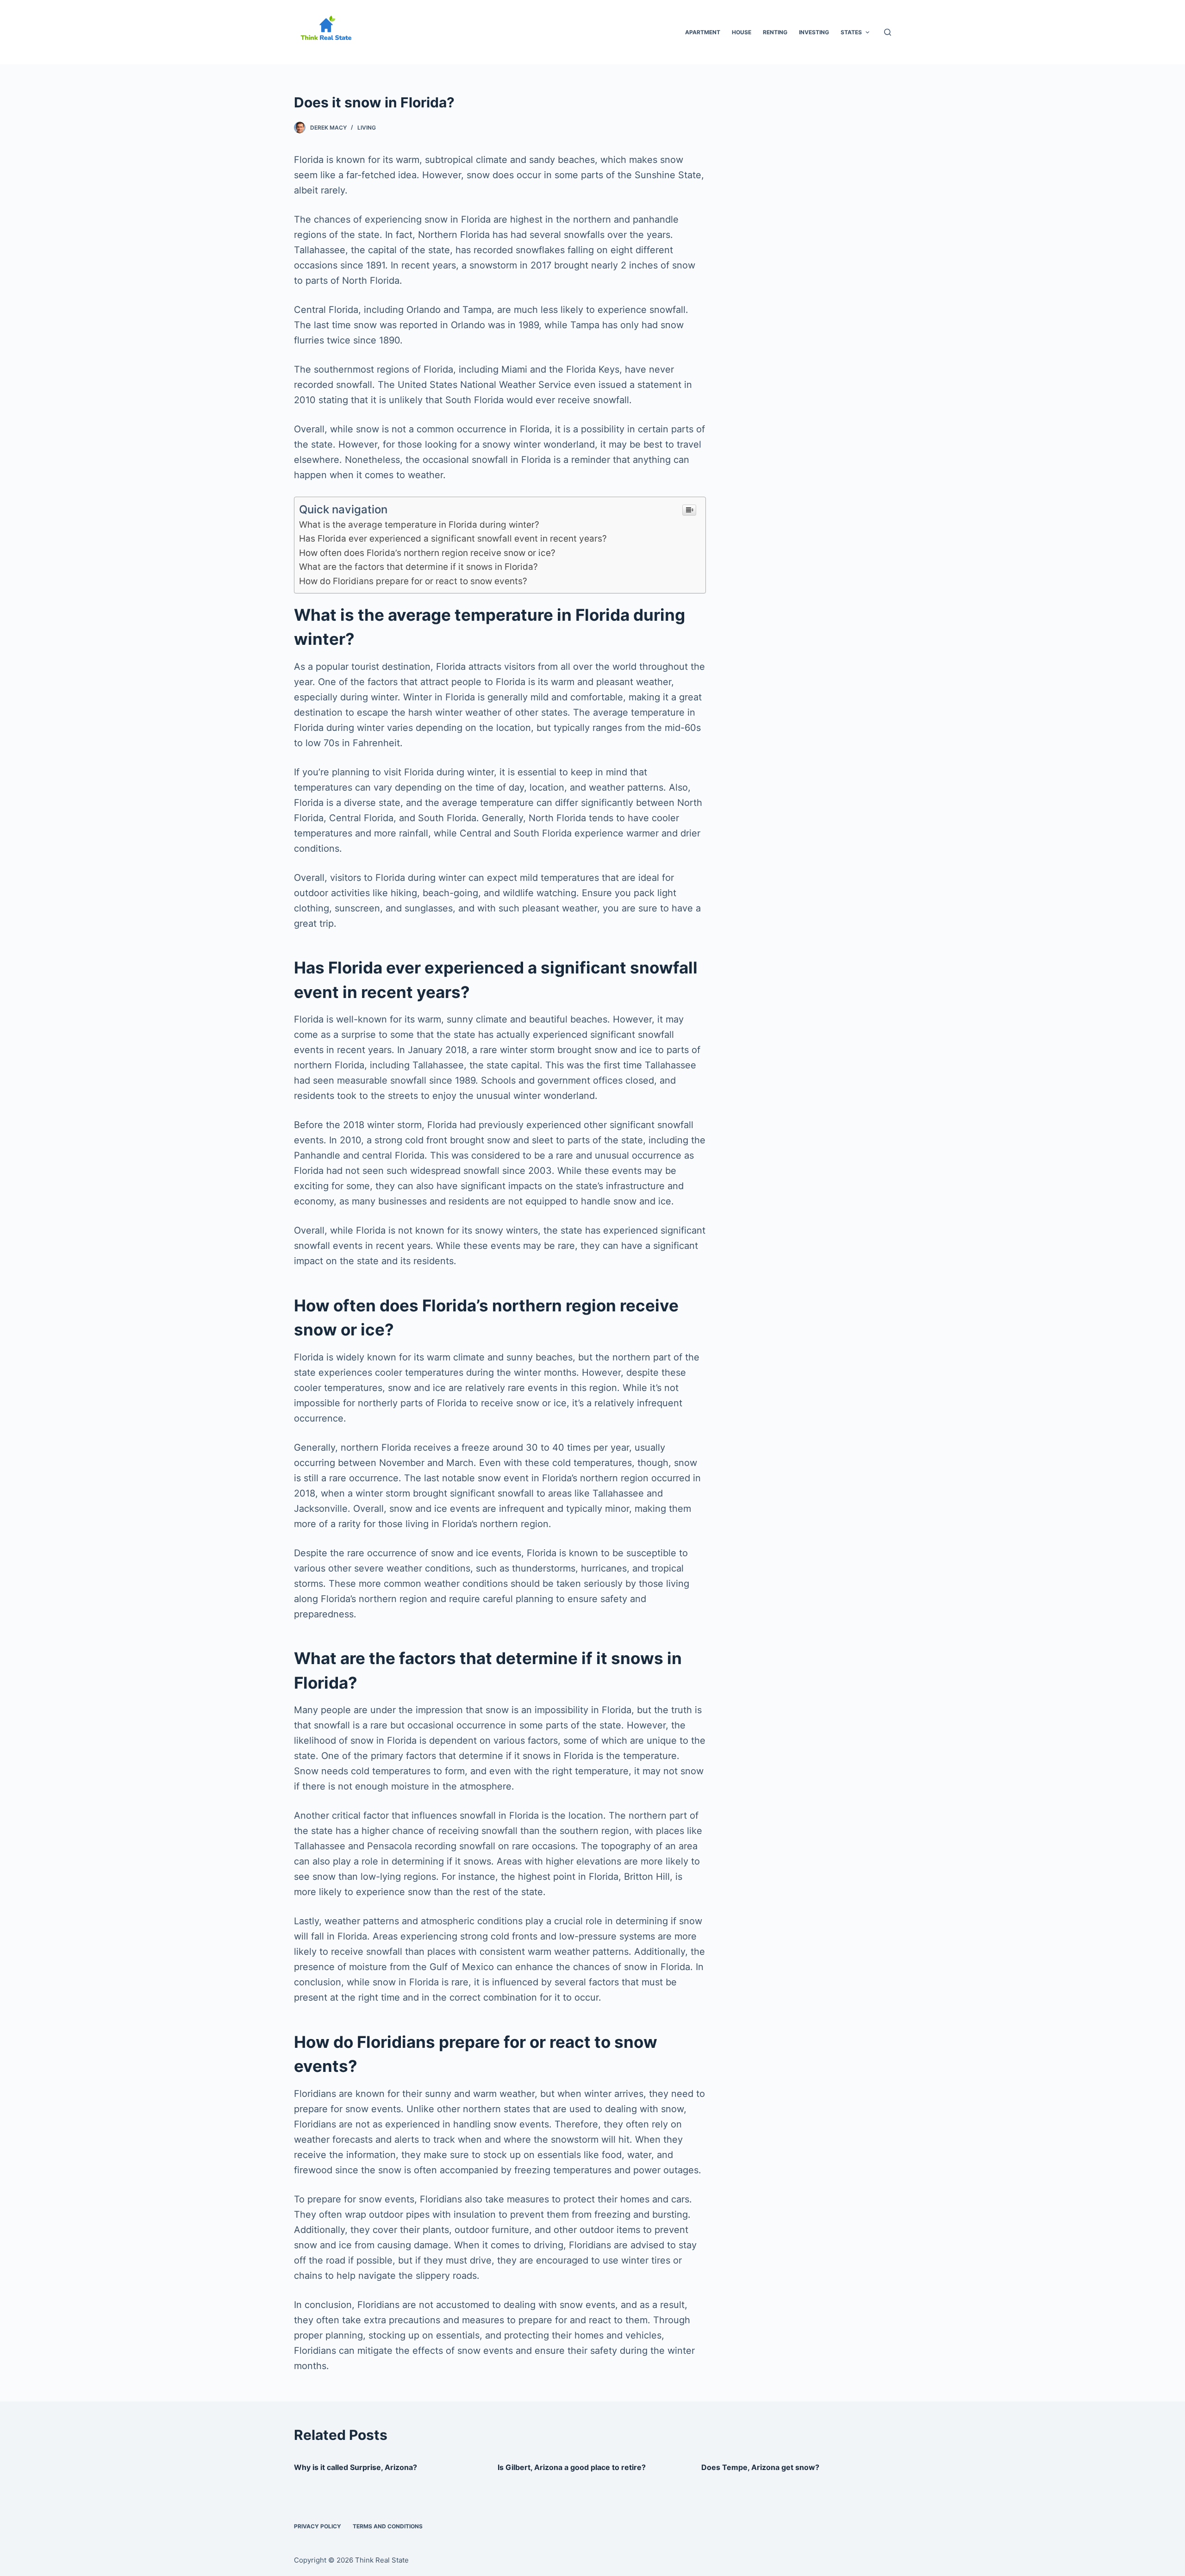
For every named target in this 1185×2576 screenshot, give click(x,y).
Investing (814, 32)
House (742, 32)
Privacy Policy (318, 2526)
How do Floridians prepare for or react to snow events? (413, 581)
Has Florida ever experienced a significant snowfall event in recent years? (453, 539)
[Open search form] (888, 32)
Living (367, 128)
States (851, 32)
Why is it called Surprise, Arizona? (355, 2467)
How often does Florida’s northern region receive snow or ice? (427, 553)
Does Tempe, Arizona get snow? (760, 2467)
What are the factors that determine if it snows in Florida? (418, 567)
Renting (775, 32)
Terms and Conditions (388, 2526)
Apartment (703, 32)
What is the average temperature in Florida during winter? (419, 525)
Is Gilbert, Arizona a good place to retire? (572, 2467)
